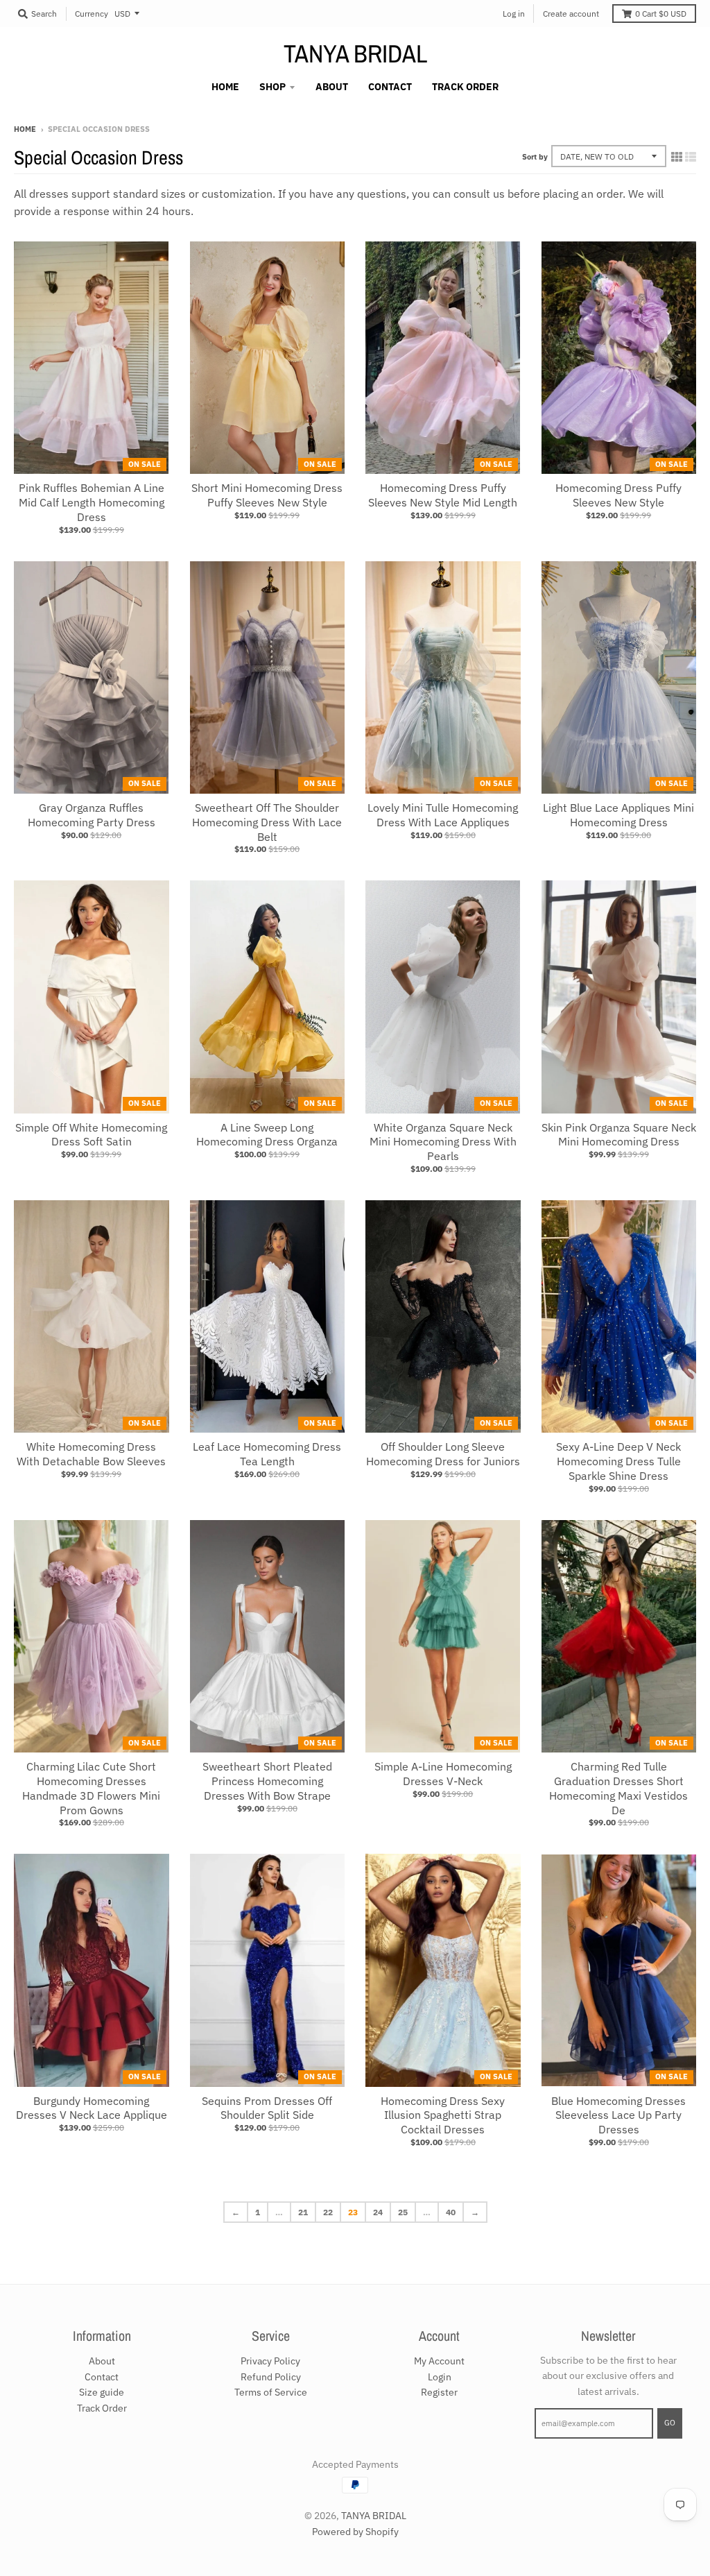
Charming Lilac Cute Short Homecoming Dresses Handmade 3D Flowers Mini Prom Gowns (91, 1788)
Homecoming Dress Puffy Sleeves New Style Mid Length (443, 495)
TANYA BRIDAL (355, 53)
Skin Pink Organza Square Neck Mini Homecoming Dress (619, 1135)
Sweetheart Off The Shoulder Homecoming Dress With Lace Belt (267, 822)
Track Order (102, 2408)
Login (440, 2377)
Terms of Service (271, 2392)
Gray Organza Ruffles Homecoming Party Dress (92, 815)
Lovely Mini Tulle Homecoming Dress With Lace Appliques (443, 815)
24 (378, 2212)
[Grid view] (677, 157)
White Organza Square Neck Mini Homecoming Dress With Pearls (443, 1142)
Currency (92, 14)
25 (403, 2212)
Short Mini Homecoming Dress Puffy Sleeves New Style (267, 495)
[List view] (691, 157)
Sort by (535, 157)
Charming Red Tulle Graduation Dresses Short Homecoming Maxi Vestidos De (618, 1788)
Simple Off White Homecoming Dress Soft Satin (91, 1135)
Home (25, 129)
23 (353, 2212)
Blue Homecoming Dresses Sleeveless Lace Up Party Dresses (618, 2115)
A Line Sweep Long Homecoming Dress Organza (267, 1135)
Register (439, 2392)
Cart (661, 14)
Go (670, 2423)
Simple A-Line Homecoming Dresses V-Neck (443, 1774)
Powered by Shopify (355, 2532)
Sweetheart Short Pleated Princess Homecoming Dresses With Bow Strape (267, 1781)
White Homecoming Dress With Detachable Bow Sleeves (91, 1454)
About (102, 2361)
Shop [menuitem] (272, 87)
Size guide (102, 2392)
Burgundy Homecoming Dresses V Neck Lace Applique (92, 2108)
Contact (102, 2377)
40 (451, 2212)
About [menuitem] (332, 87)
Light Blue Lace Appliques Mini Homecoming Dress (618, 815)
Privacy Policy (270, 2361)
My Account (439, 2361)
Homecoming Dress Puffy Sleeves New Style (618, 495)
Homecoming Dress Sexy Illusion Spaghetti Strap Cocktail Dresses (443, 2115)
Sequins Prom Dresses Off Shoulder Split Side (267, 2108)
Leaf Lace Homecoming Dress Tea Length (267, 1454)
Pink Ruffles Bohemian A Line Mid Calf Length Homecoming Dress (92, 502)
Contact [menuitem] (390, 87)
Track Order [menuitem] (465, 87)
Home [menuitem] (225, 87)
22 (328, 2212)
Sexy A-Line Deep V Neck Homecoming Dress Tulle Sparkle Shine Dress (618, 1461)
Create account (571, 14)
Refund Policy (271, 2377)
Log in (514, 14)
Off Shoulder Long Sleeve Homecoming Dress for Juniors (443, 1454)
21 (303, 2212)
